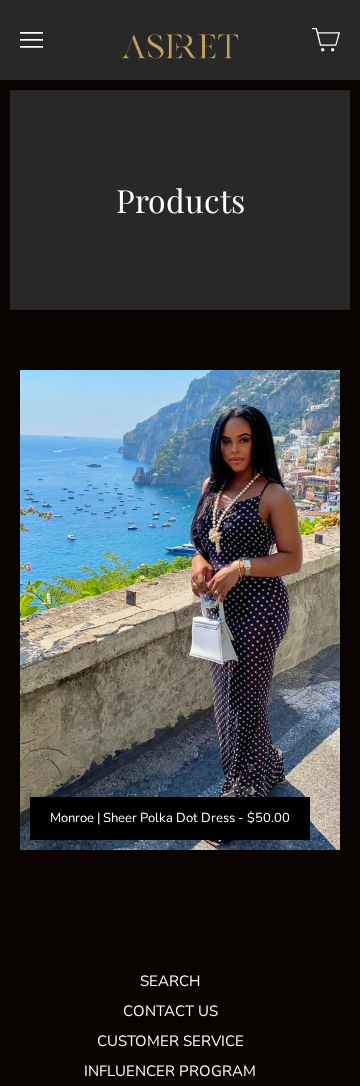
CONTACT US (170, 1011)
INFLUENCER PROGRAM (170, 1071)
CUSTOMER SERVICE (170, 1041)
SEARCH (170, 981)
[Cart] (326, 40)
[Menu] (31, 40)
